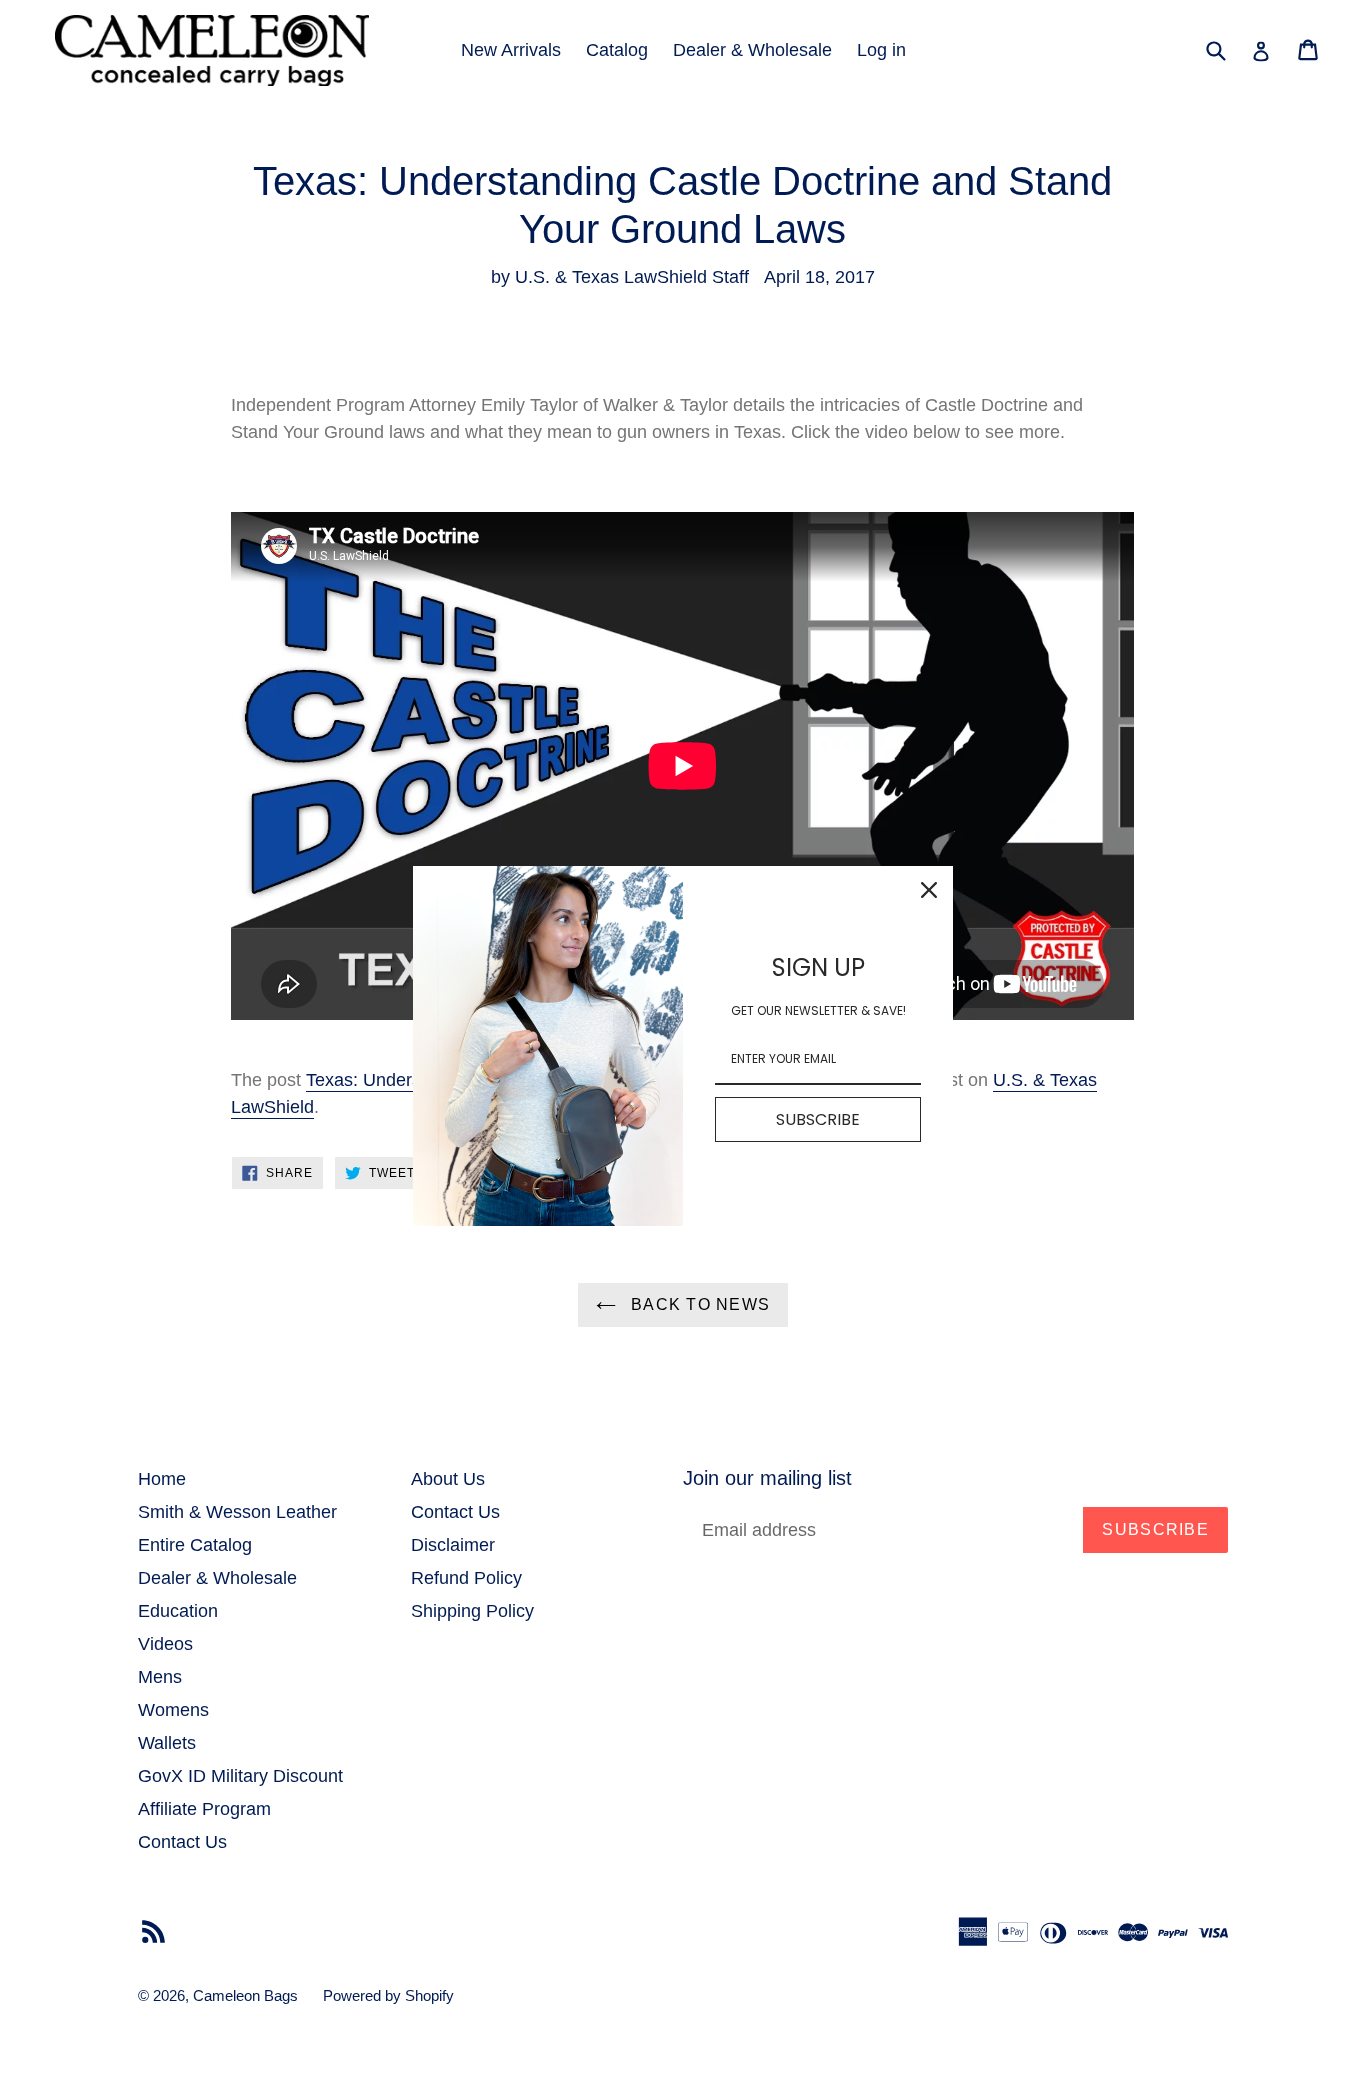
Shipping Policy (472, 1611)
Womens (173, 1710)
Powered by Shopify (388, 1995)
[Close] (929, 890)
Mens (160, 1677)
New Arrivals (511, 50)
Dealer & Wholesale (752, 50)
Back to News (698, 1304)
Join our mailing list (767, 1478)
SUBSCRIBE (818, 1118)
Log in (881, 50)
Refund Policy (466, 1578)
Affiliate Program (204, 1809)
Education (178, 1611)
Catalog (617, 50)
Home (162, 1479)
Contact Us (182, 1842)
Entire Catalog (195, 1545)
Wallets (167, 1743)
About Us (448, 1479)
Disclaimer (453, 1545)
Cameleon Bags (245, 1995)
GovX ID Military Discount (240, 1776)
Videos (165, 1644)
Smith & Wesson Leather (237, 1512)
